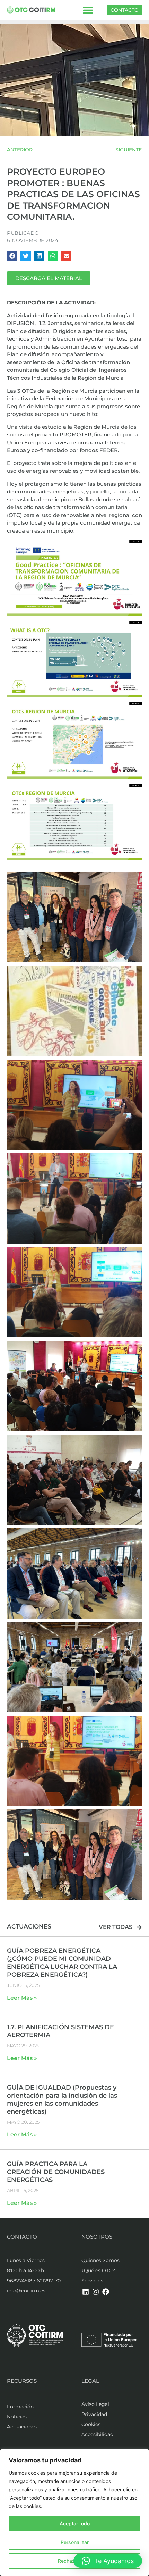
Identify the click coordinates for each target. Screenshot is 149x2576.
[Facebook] (106, 2292)
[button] (88, 10)
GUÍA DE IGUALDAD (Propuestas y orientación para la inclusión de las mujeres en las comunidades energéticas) (62, 2100)
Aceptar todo (75, 2523)
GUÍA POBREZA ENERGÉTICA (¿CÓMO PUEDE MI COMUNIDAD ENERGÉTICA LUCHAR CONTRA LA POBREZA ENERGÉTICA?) (62, 1963)
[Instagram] (96, 2292)
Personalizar (75, 2542)
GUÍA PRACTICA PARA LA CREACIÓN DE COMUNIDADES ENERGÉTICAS (56, 2172)
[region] (74, 2512)
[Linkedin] (86, 2292)
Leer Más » (22, 1998)
